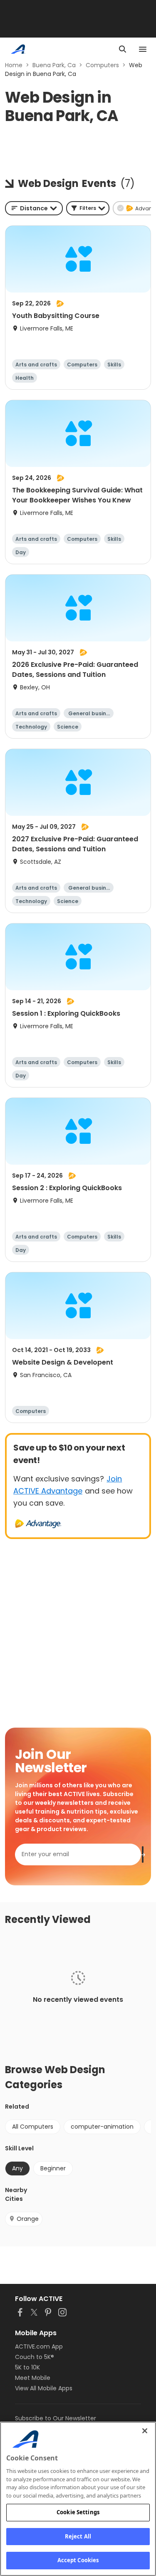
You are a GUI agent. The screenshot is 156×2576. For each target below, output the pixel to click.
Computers (102, 65)
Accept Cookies (78, 2560)
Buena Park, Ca (54, 65)
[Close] (145, 2431)
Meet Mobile (33, 2378)
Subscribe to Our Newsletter (56, 2418)
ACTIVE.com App (39, 2346)
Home (14, 65)
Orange (28, 2219)
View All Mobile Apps (44, 2388)
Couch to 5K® (35, 2357)
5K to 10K (27, 2367)
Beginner (53, 2168)
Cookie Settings (78, 2512)
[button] (88, 208)
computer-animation (102, 2127)
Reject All (78, 2536)
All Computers (33, 2127)
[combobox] (34, 208)
